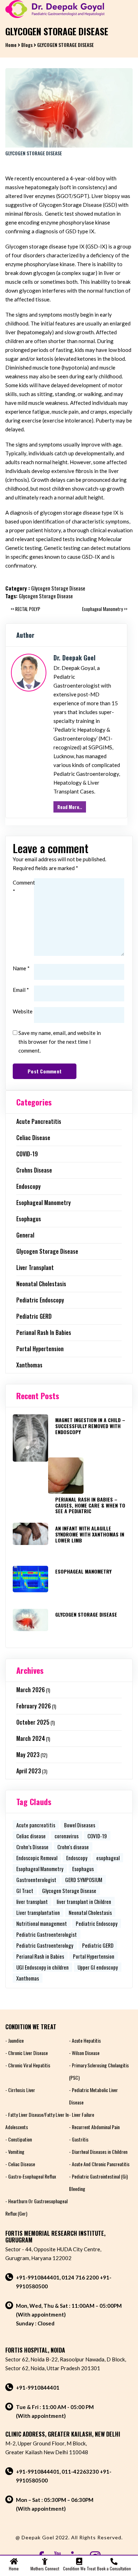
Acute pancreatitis (39, 1121)
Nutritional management (42, 1923)
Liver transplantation (38, 1912)
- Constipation (19, 2139)
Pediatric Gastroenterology (45, 1945)
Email (21, 990)
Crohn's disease (73, 1847)
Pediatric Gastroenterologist (47, 1934)
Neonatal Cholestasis (41, 1284)
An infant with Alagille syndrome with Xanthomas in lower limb (90, 1534)
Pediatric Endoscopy (40, 1300)
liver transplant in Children (84, 1901)
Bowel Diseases (80, 1825)
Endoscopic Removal (37, 1858)
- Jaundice (15, 2040)
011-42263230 (80, 2472)
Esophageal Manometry (44, 1203)
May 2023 (28, 1755)
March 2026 (31, 1690)
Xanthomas (29, 1365)
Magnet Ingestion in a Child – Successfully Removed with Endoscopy (90, 1426)
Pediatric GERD (34, 1316)
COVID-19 (27, 1154)
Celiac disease (33, 1138)
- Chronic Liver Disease (27, 2053)
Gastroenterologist (36, 1880)
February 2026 (34, 1706)
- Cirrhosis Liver (20, 2090)
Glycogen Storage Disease (58, 588)
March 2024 (31, 1738)
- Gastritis (79, 2139)
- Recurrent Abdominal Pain (94, 2127)
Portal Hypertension (40, 1349)
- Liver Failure (82, 2114)
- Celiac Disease (20, 2164)
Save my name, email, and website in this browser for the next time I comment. (60, 1042)
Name (21, 968)
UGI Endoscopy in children (42, 1967)
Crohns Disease (34, 1170)
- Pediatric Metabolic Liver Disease (93, 2096)
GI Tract (25, 1891)
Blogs (27, 45)
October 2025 (33, 1722)
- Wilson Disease (84, 2053)
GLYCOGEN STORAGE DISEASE (86, 1614)
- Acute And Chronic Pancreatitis (99, 2164)
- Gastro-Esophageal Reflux (31, 2176)
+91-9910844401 (38, 2277)
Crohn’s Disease (32, 1847)
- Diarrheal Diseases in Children (98, 2152)
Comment (23, 887)
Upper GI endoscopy (98, 1967)
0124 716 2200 (80, 2277)
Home (11, 45)
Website (23, 1011)
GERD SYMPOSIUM (84, 1880)
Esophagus (29, 1219)
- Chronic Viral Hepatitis (28, 2065)
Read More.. (70, 807)
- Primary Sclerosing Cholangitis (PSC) (99, 2071)
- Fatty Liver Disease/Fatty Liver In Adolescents (37, 2121)
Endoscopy (28, 1186)
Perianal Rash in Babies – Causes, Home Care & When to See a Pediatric (90, 1505)
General (25, 1235)
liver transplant (35, 1268)
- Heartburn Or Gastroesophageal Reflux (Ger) (36, 2207)
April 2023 (29, 1771)
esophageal (108, 1858)
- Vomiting (15, 2152)
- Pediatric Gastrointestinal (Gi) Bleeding (98, 2182)
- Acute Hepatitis (85, 2040)
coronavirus (67, 1836)
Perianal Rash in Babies (44, 1332)
